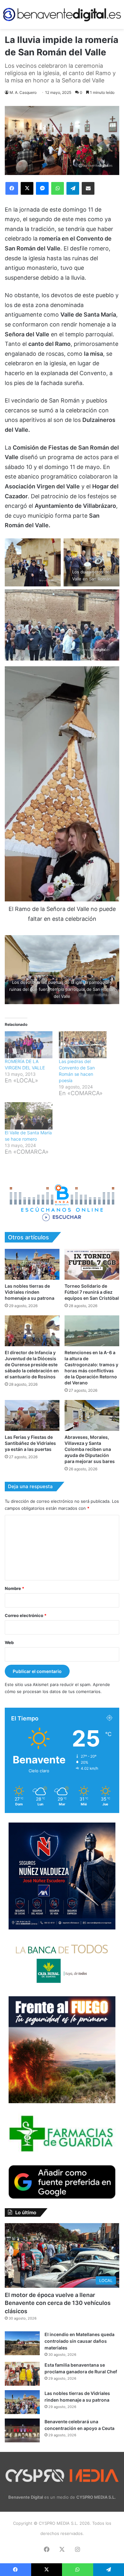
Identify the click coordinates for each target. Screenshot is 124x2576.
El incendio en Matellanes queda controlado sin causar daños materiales (79, 2341)
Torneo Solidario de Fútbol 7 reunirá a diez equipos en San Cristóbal (92, 1292)
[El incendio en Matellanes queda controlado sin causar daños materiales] (22, 2343)
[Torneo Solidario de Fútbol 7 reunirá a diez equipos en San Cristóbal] (92, 1264)
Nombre (14, 1588)
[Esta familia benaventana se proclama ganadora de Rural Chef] (22, 2374)
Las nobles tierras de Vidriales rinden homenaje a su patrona (30, 1292)
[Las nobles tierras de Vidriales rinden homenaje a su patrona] (32, 1264)
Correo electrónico (26, 1615)
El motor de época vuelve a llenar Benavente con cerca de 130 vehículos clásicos (58, 2303)
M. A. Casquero (23, 92)
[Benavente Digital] (62, 14)
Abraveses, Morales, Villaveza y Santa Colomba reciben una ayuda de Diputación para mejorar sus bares (90, 1449)
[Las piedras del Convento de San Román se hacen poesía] (83, 1045)
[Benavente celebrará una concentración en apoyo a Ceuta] (22, 2430)
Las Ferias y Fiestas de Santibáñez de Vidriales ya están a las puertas (30, 1443)
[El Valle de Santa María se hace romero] (29, 1116)
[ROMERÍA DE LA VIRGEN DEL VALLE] (29, 1045)
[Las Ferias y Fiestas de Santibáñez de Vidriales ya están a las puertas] (32, 1415)
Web (9, 1642)
